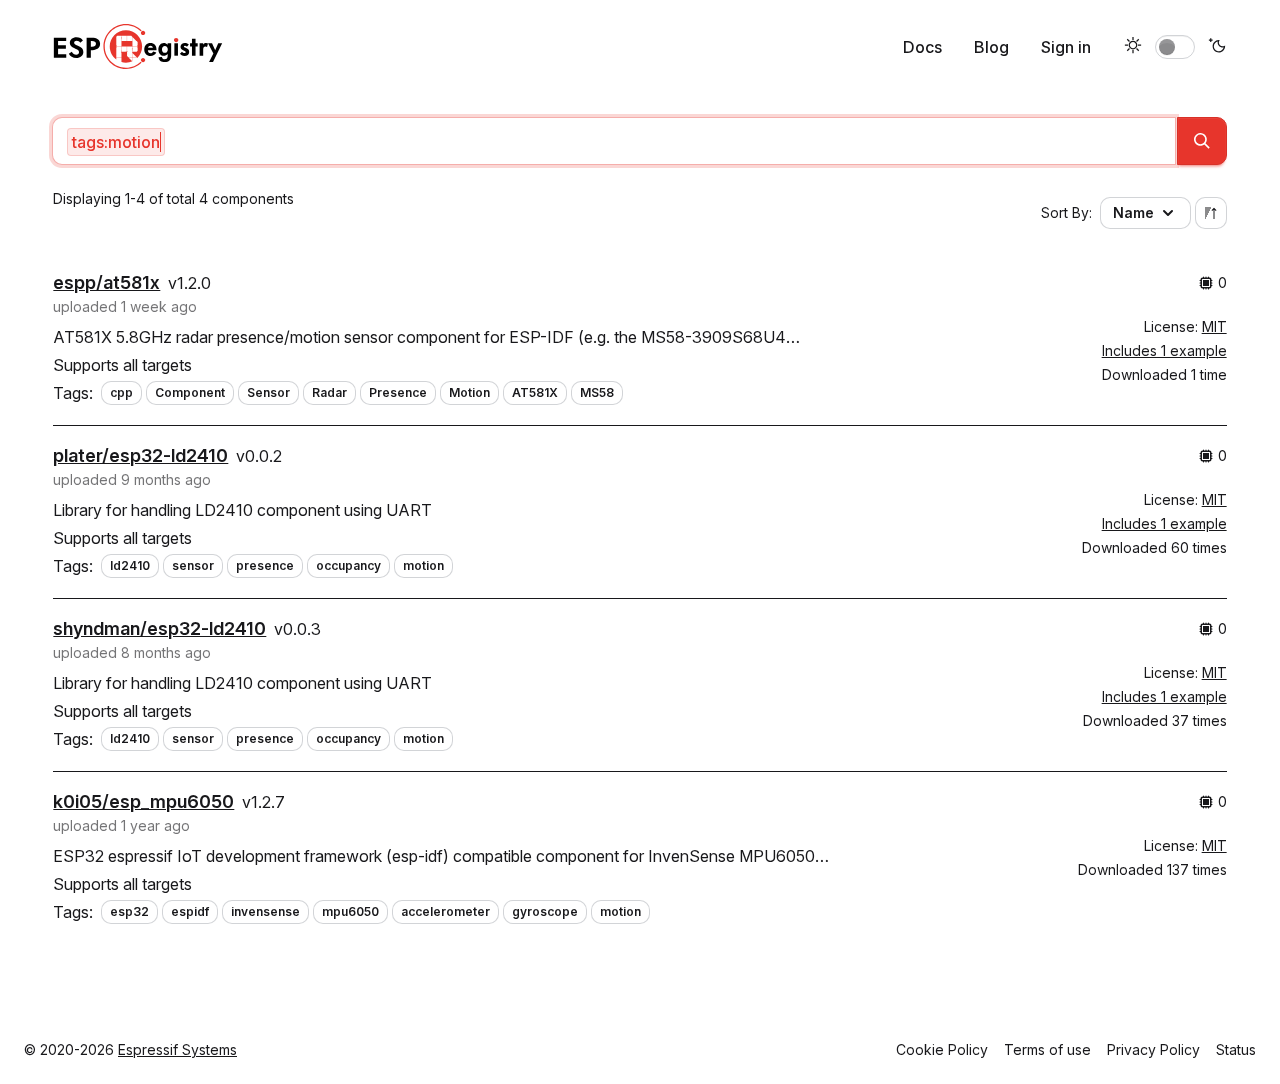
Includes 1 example (1164, 350)
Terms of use (1047, 1049)
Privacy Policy (1153, 1049)
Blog (991, 47)
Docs (922, 47)
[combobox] (613, 141)
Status (1236, 1049)
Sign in (1066, 47)
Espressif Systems (177, 1049)
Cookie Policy (942, 1049)
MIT (1214, 326)
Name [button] (1133, 212)
